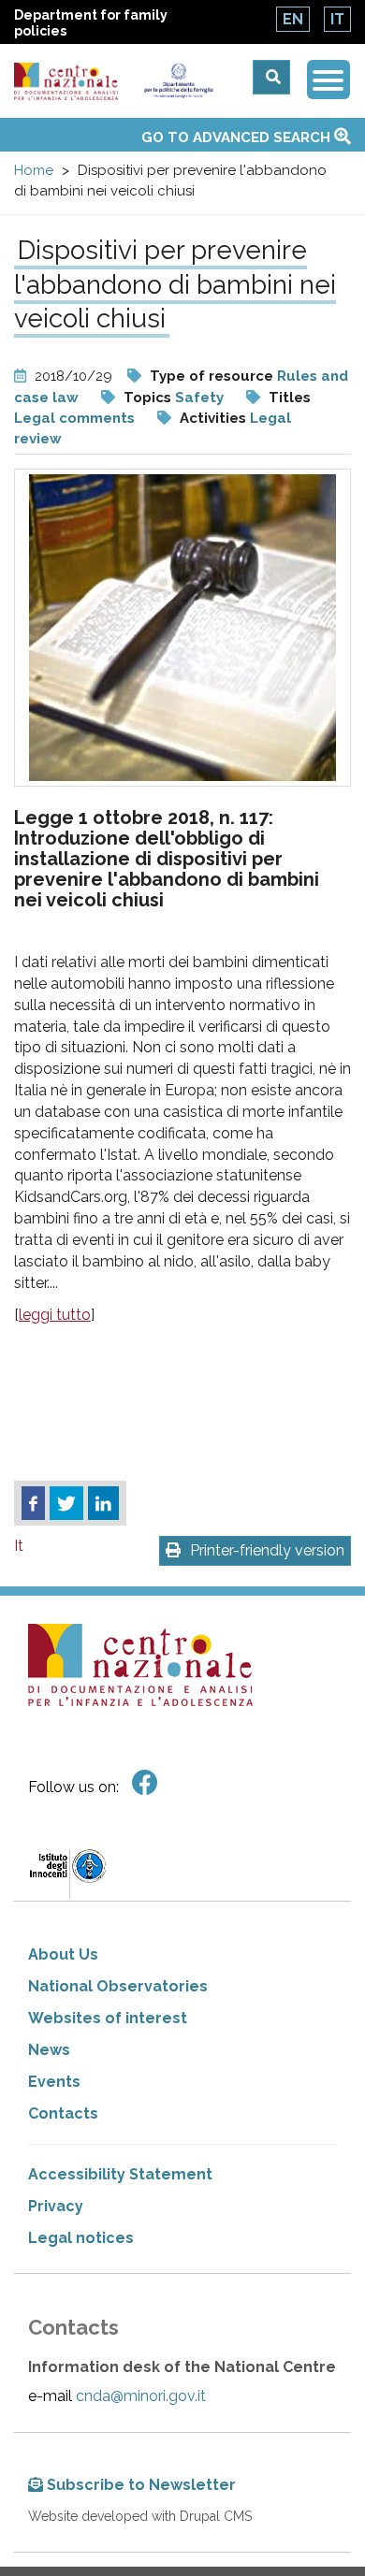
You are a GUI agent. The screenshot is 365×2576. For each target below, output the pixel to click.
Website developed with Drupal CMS (140, 2516)
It (337, 19)
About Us (63, 1954)
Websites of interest (108, 2018)
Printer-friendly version (267, 1550)
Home (34, 170)
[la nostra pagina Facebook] (145, 1783)
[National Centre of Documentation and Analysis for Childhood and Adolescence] (66, 82)
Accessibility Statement (120, 2174)
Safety (199, 398)
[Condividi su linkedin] (103, 1503)
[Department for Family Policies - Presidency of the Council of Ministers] (178, 81)
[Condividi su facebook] (33, 1503)
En (293, 19)
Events (54, 2082)
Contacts (63, 2113)
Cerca (271, 77)
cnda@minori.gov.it (141, 2396)
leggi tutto (55, 1315)
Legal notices (81, 2238)
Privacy (56, 2206)
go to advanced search (238, 137)
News (49, 2050)
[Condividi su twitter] (66, 1503)
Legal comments (74, 418)
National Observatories (118, 1986)
